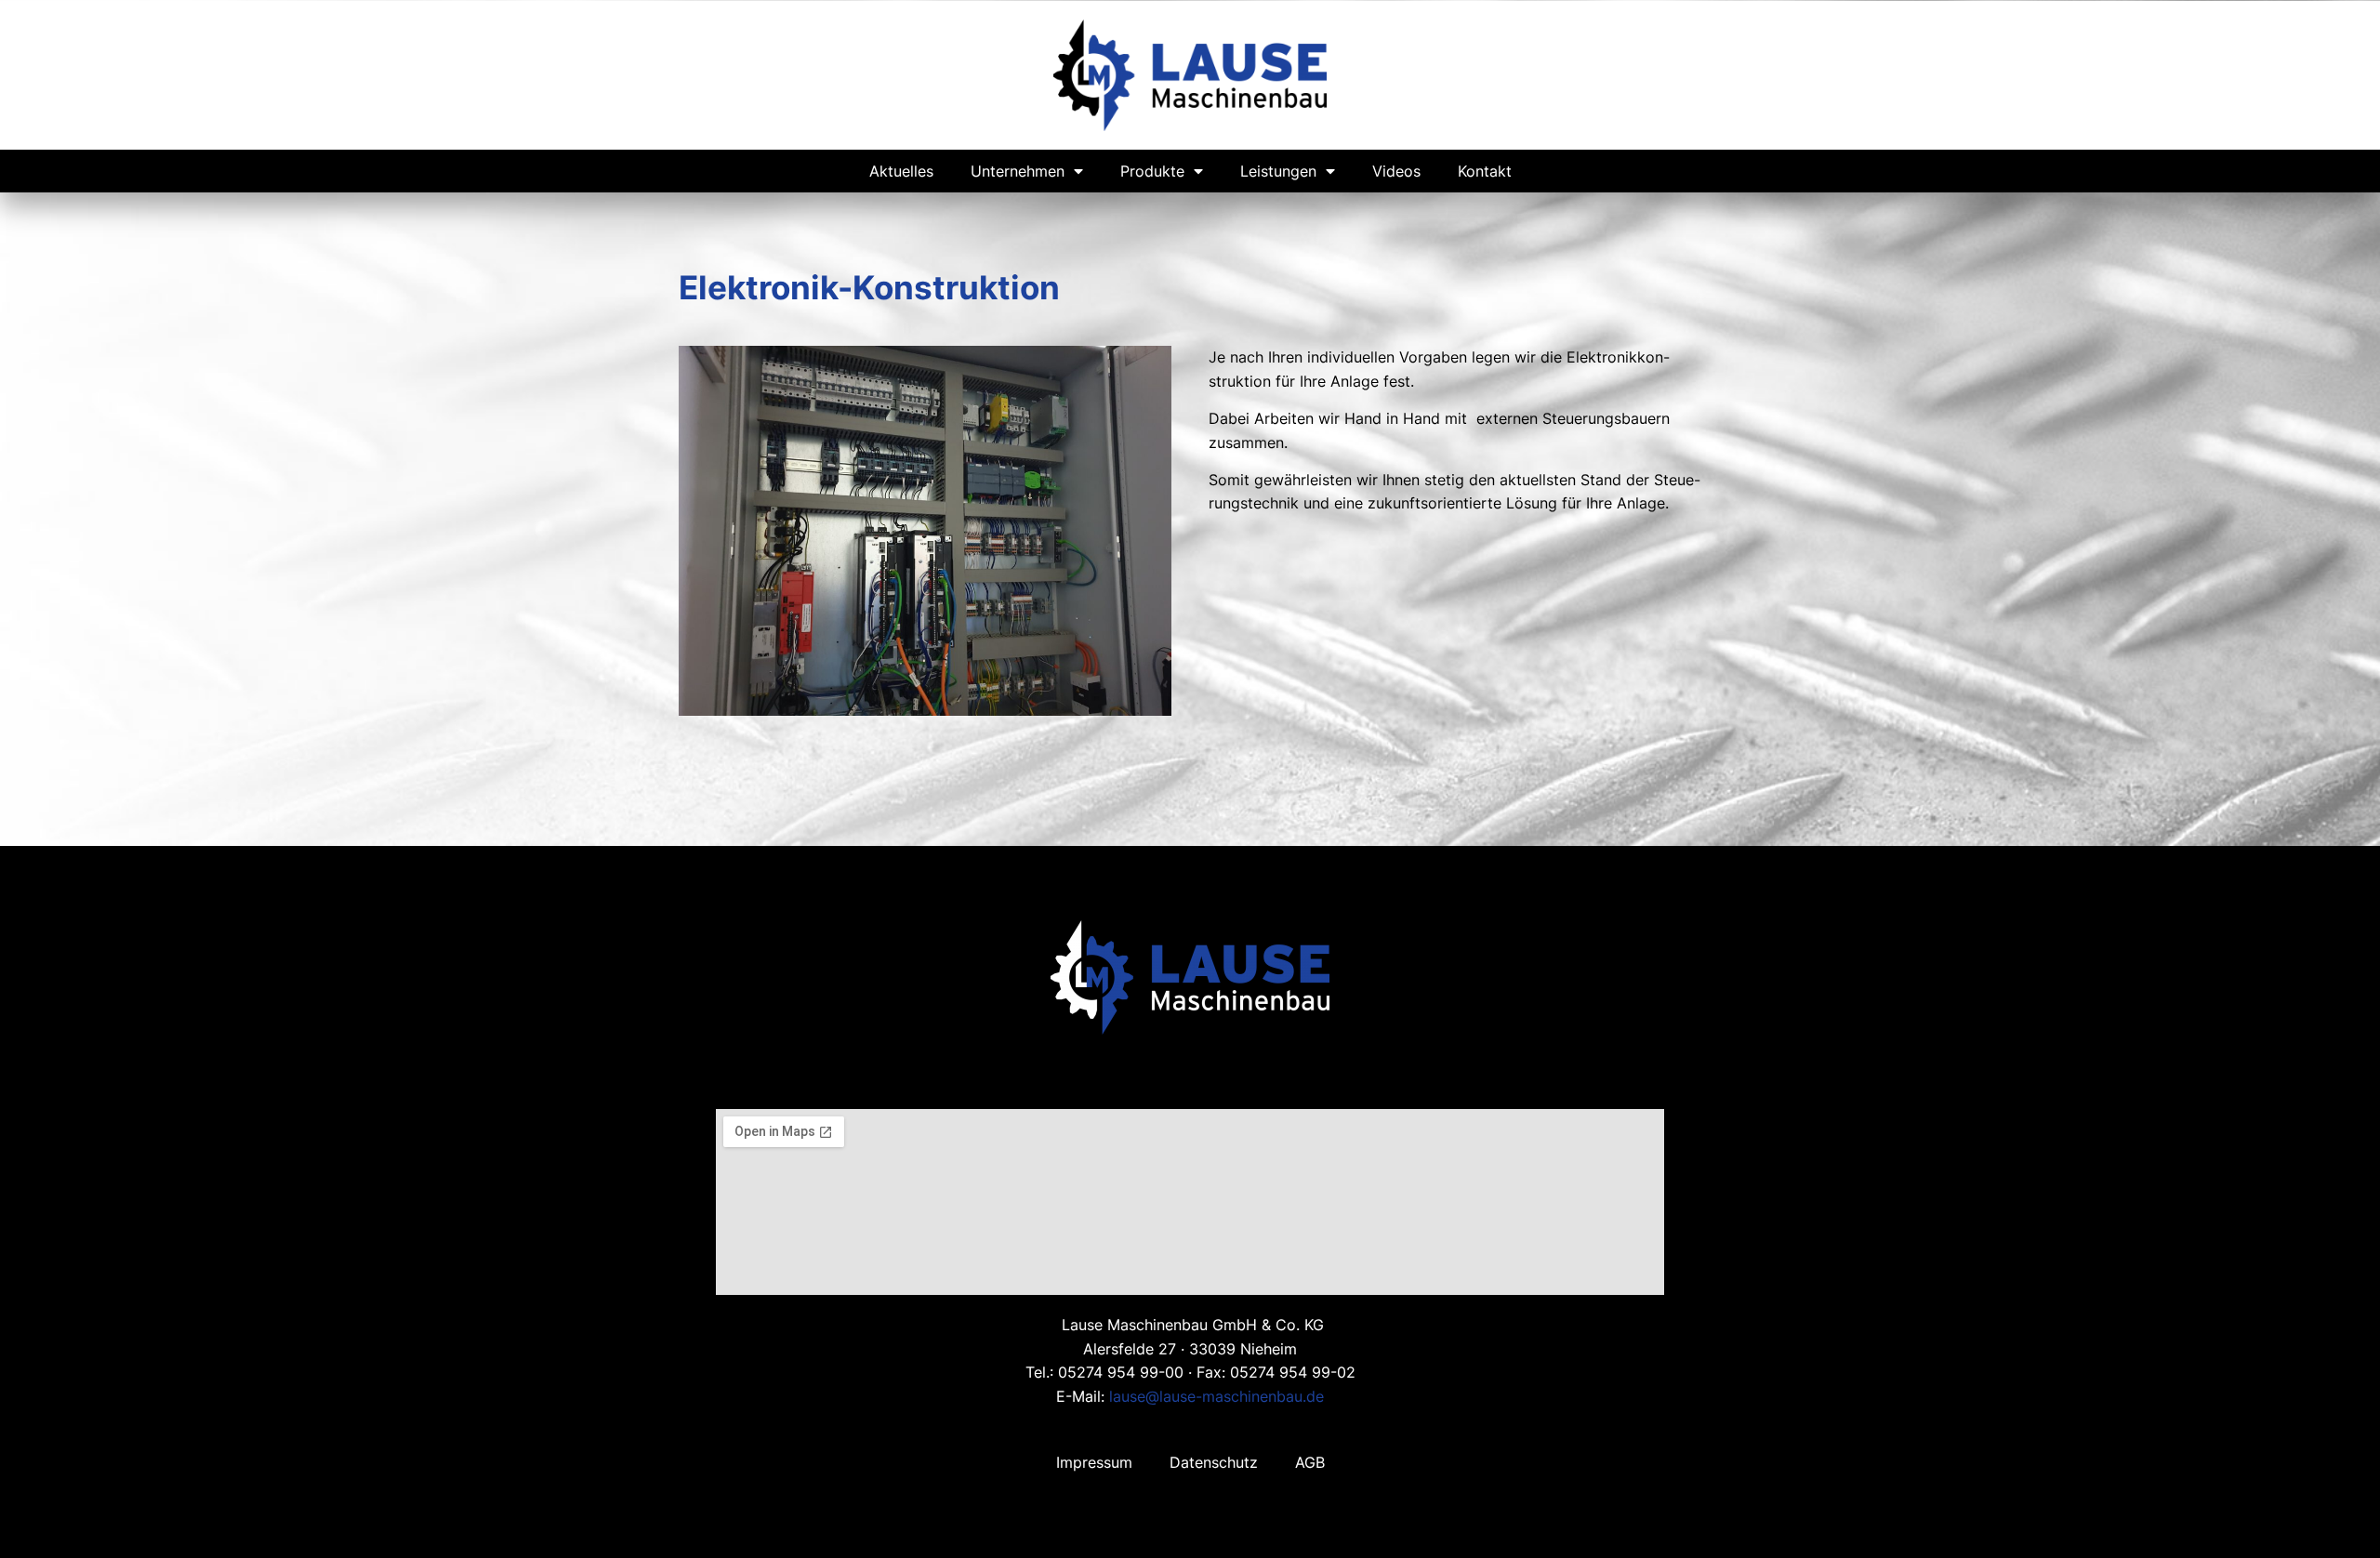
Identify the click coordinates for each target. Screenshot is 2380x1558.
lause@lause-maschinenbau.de (1216, 1396)
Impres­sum (1094, 1462)
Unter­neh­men (1018, 171)
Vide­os (1396, 171)
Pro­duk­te (1152, 171)
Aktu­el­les (901, 171)
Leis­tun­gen (1278, 171)
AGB (1310, 1462)
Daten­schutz (1214, 1462)
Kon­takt (1485, 171)
